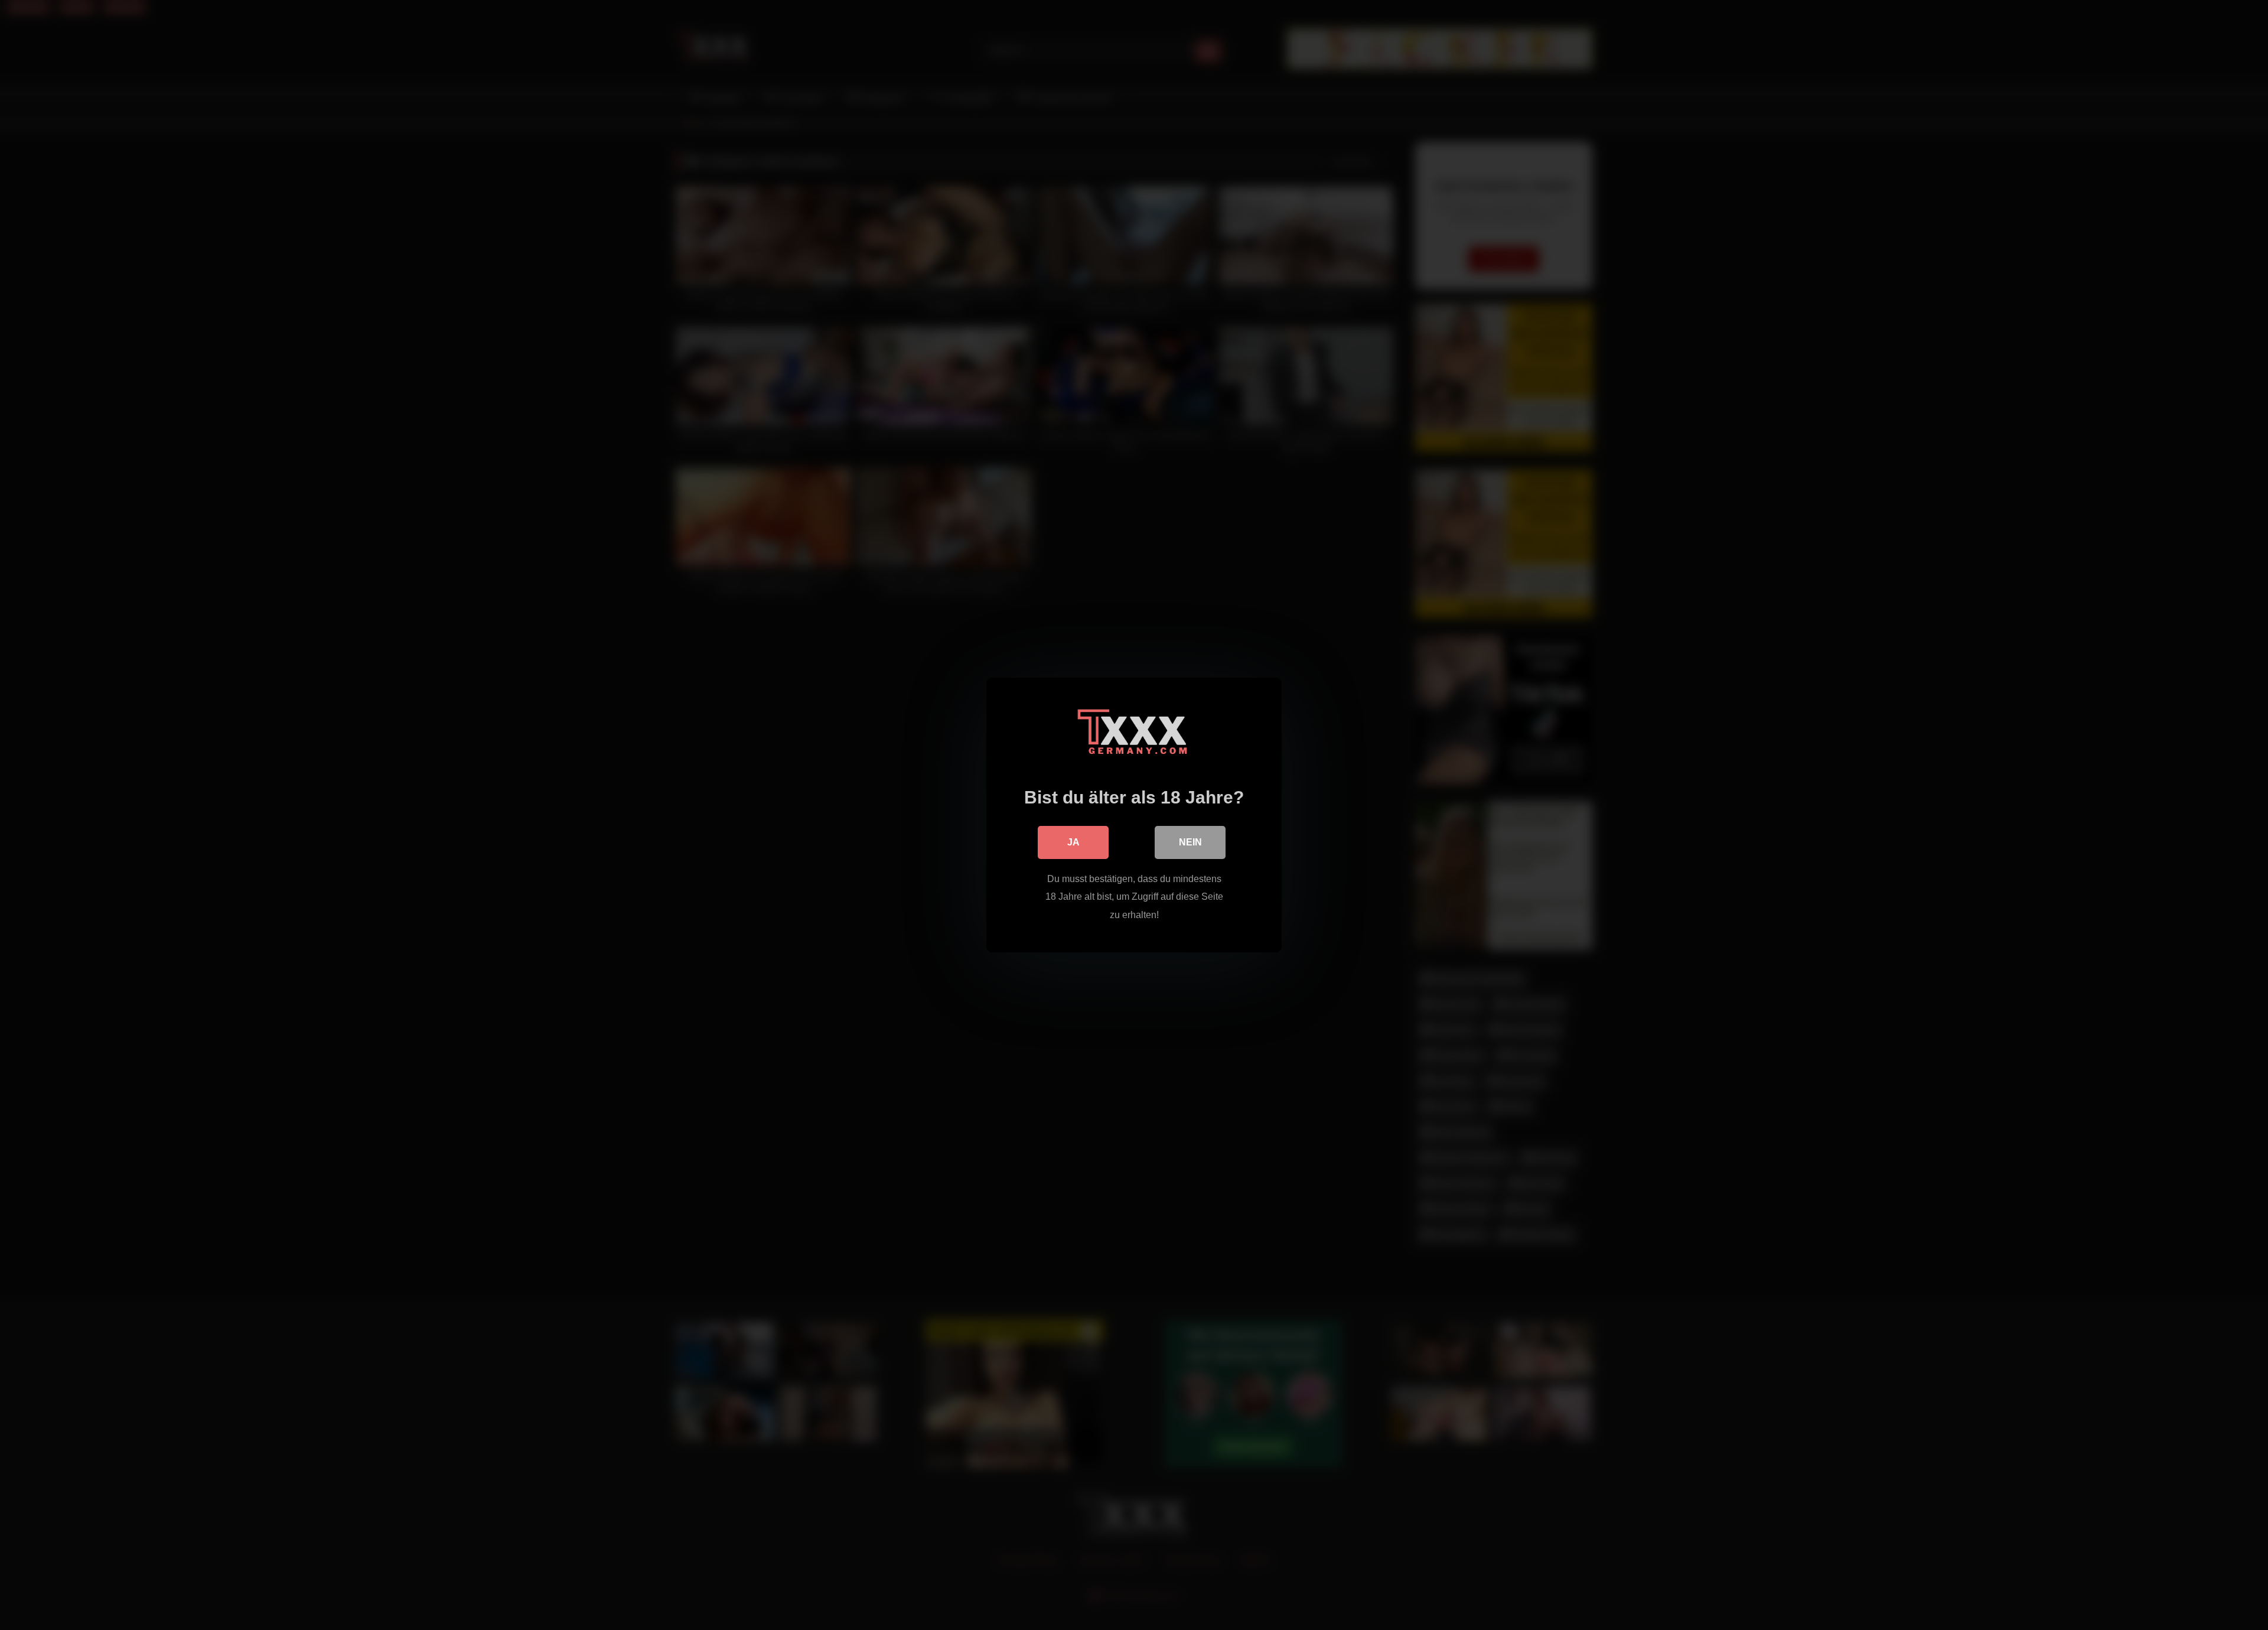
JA (1073, 842)
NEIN (1190, 842)
